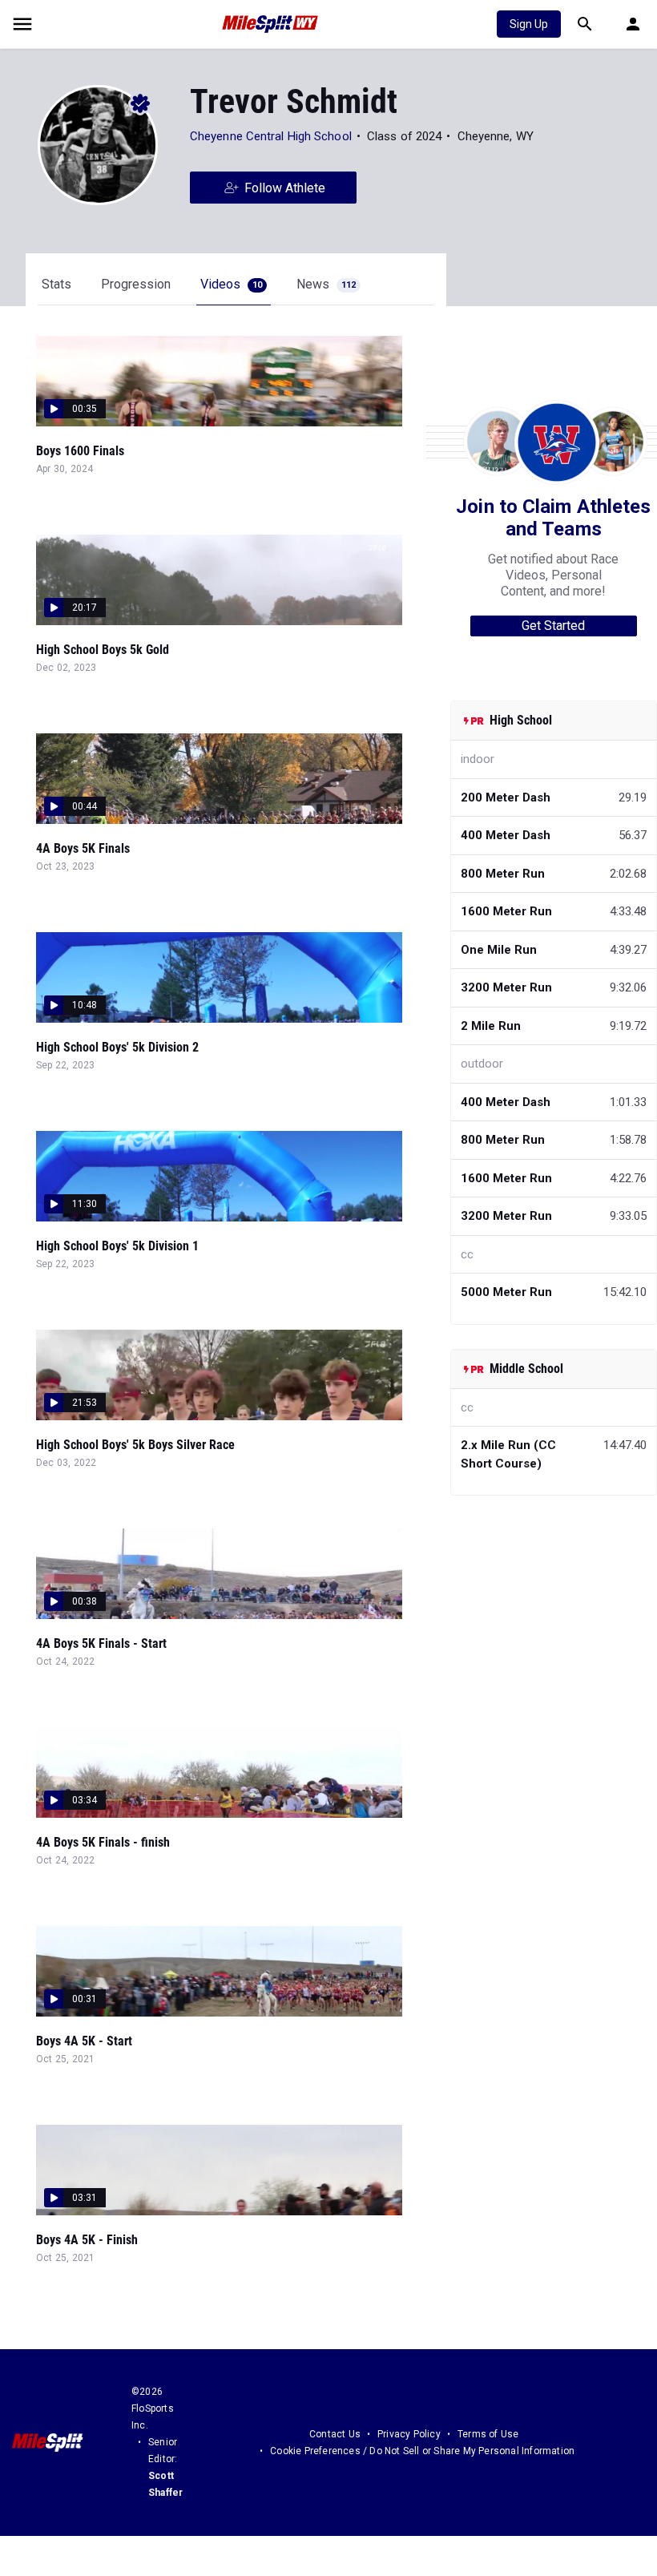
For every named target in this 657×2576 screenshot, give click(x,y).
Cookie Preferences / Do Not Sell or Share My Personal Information (422, 2451)
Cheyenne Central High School (271, 136)
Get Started (553, 626)
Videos (231, 284)
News (326, 284)
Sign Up (529, 24)
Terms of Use (488, 2434)
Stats (56, 284)
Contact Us (335, 2434)
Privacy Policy (409, 2434)
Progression (136, 284)
